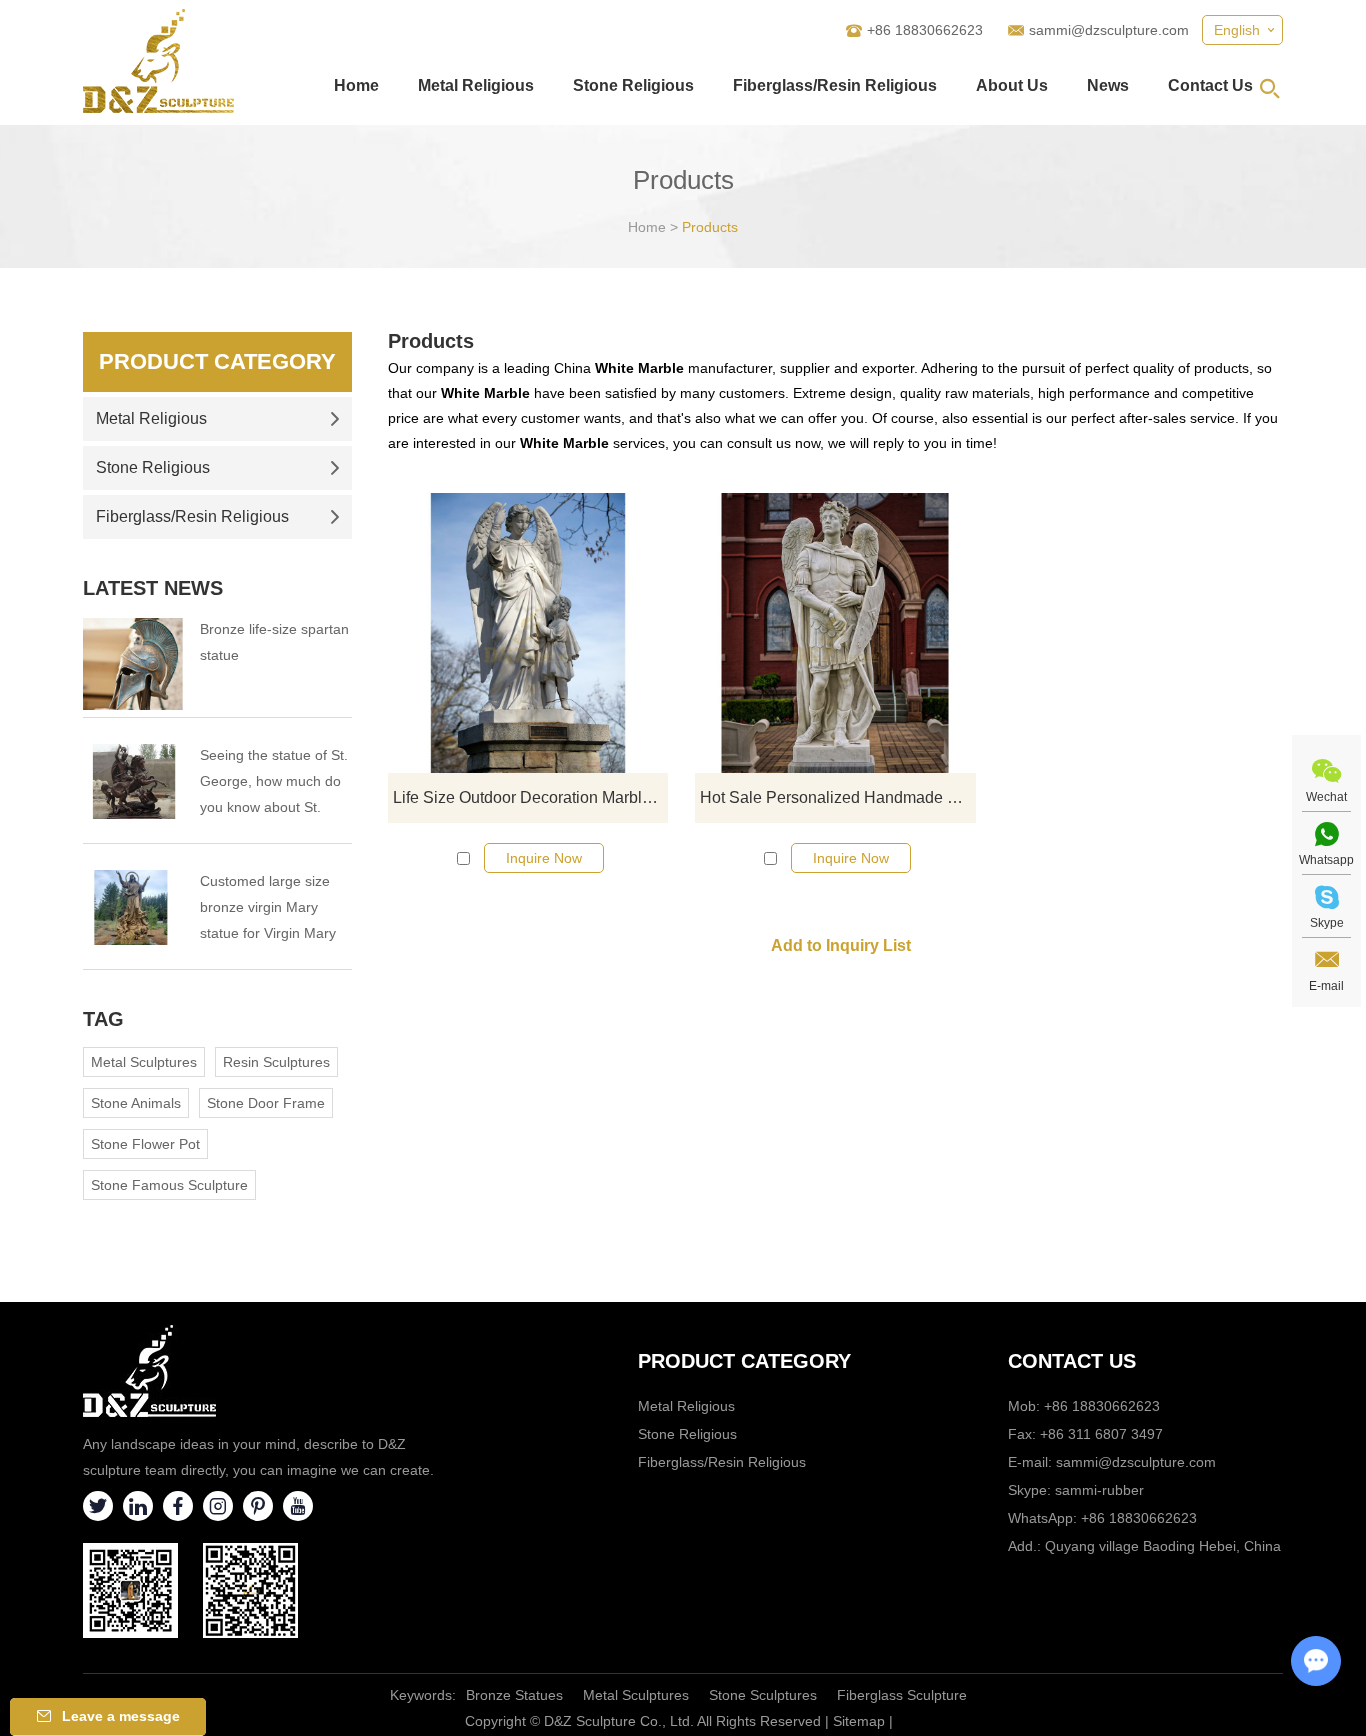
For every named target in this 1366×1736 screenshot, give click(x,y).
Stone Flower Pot (145, 1144)
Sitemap (859, 1721)
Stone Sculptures (763, 1695)
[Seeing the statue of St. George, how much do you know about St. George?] (133, 781)
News (1108, 85)
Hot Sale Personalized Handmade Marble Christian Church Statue (837, 797)
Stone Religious (633, 85)
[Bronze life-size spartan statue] (133, 664)
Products (710, 227)
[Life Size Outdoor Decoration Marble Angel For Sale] (528, 633)
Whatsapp (1326, 860)
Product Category (217, 361)
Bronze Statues (514, 1695)
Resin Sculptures (276, 1062)
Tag (103, 1019)
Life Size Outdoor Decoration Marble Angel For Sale (530, 797)
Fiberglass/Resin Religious (835, 85)
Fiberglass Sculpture (902, 1695)
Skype (1327, 923)
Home (356, 85)
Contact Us (1210, 85)
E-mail (1326, 986)
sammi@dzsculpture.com (1109, 30)
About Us (1012, 85)
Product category (744, 1361)
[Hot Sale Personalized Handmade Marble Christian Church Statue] (835, 633)
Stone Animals (136, 1103)
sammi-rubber (1099, 1490)
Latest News (153, 588)
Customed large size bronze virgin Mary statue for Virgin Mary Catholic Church (268, 909)
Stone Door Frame (266, 1103)
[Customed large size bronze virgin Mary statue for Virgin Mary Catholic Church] (133, 907)
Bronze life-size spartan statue (274, 642)
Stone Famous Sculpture (169, 1185)
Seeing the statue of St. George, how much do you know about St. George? (274, 783)
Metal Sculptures (144, 1062)
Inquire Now (544, 858)
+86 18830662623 (1139, 1518)
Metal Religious (476, 85)
